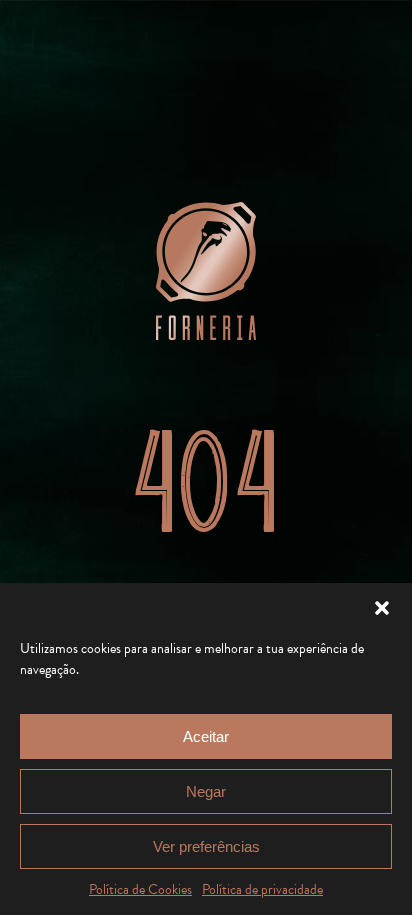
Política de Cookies (140, 889)
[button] (382, 608)
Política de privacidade (262, 889)
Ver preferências (206, 846)
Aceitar (206, 736)
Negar (206, 791)
